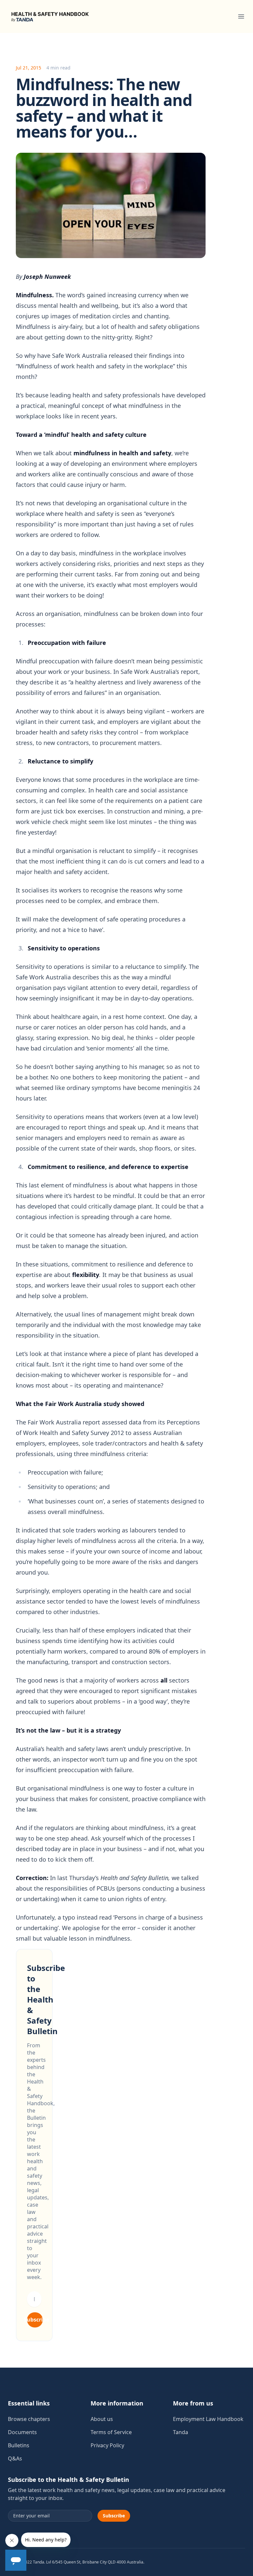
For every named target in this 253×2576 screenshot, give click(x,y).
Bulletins (19, 2445)
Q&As (15, 2458)
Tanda (181, 2432)
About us (102, 2419)
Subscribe (35, 2320)
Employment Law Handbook (208, 2419)
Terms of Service (111, 2432)
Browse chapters (29, 2419)
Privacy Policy (107, 2445)
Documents (22, 2432)
